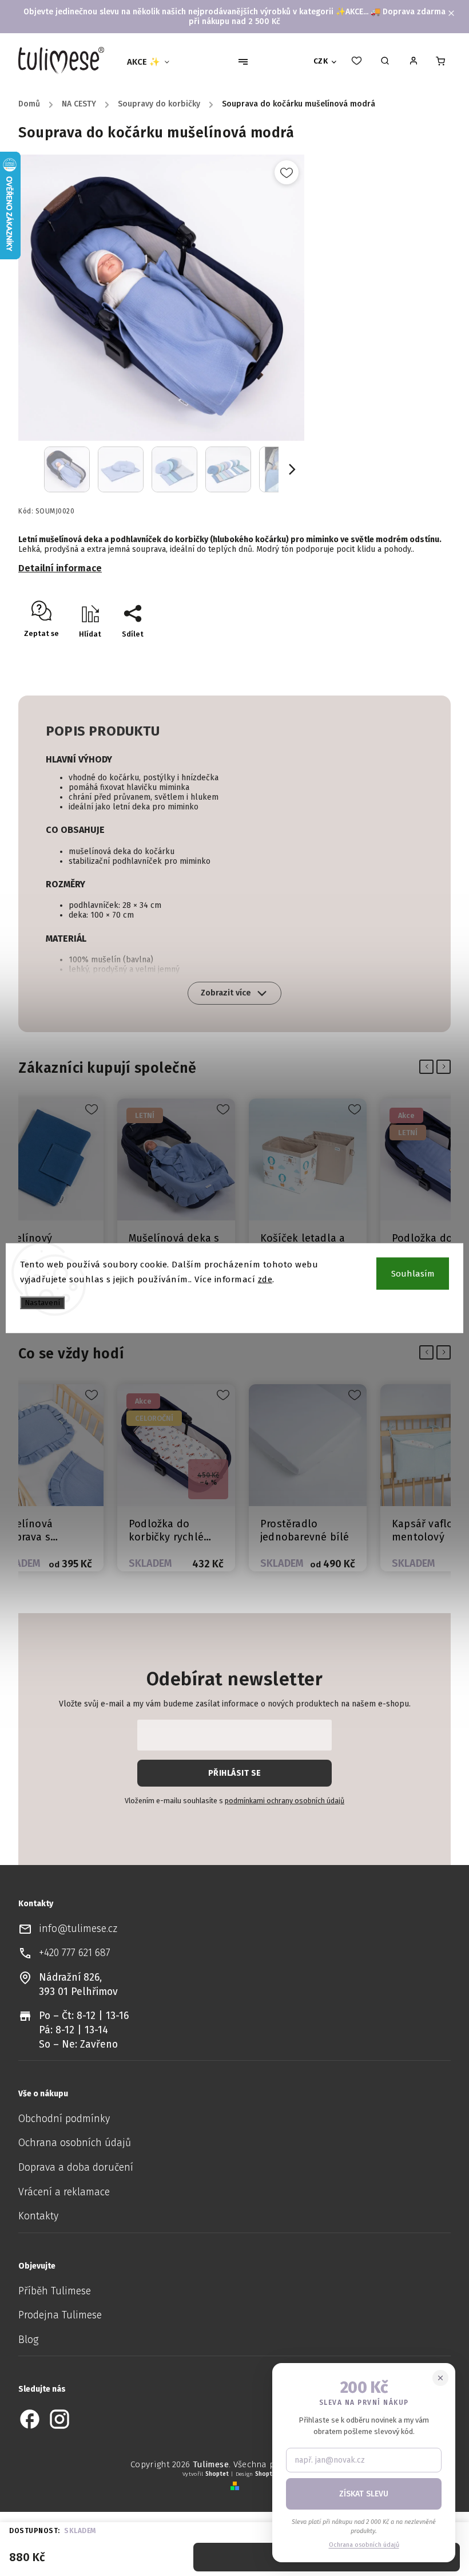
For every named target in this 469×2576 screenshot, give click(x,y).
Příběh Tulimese (55, 2291)
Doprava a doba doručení (76, 2168)
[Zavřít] (440, 2378)
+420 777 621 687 (75, 1953)
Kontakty (38, 2216)
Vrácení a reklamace (64, 2192)
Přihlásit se (235, 1773)
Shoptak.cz (271, 2474)
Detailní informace (60, 568)
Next (446, 1066)
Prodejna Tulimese (60, 2315)
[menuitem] (153, 62)
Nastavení (42, 1303)
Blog (28, 2340)
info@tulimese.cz (78, 1929)
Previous (429, 1066)
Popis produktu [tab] (103, 731)
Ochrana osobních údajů (75, 2143)
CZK (321, 61)
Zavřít (408, 654)
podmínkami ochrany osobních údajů (285, 1801)
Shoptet (217, 2474)
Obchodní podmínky (64, 2119)
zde (265, 1279)
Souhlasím (413, 1274)
